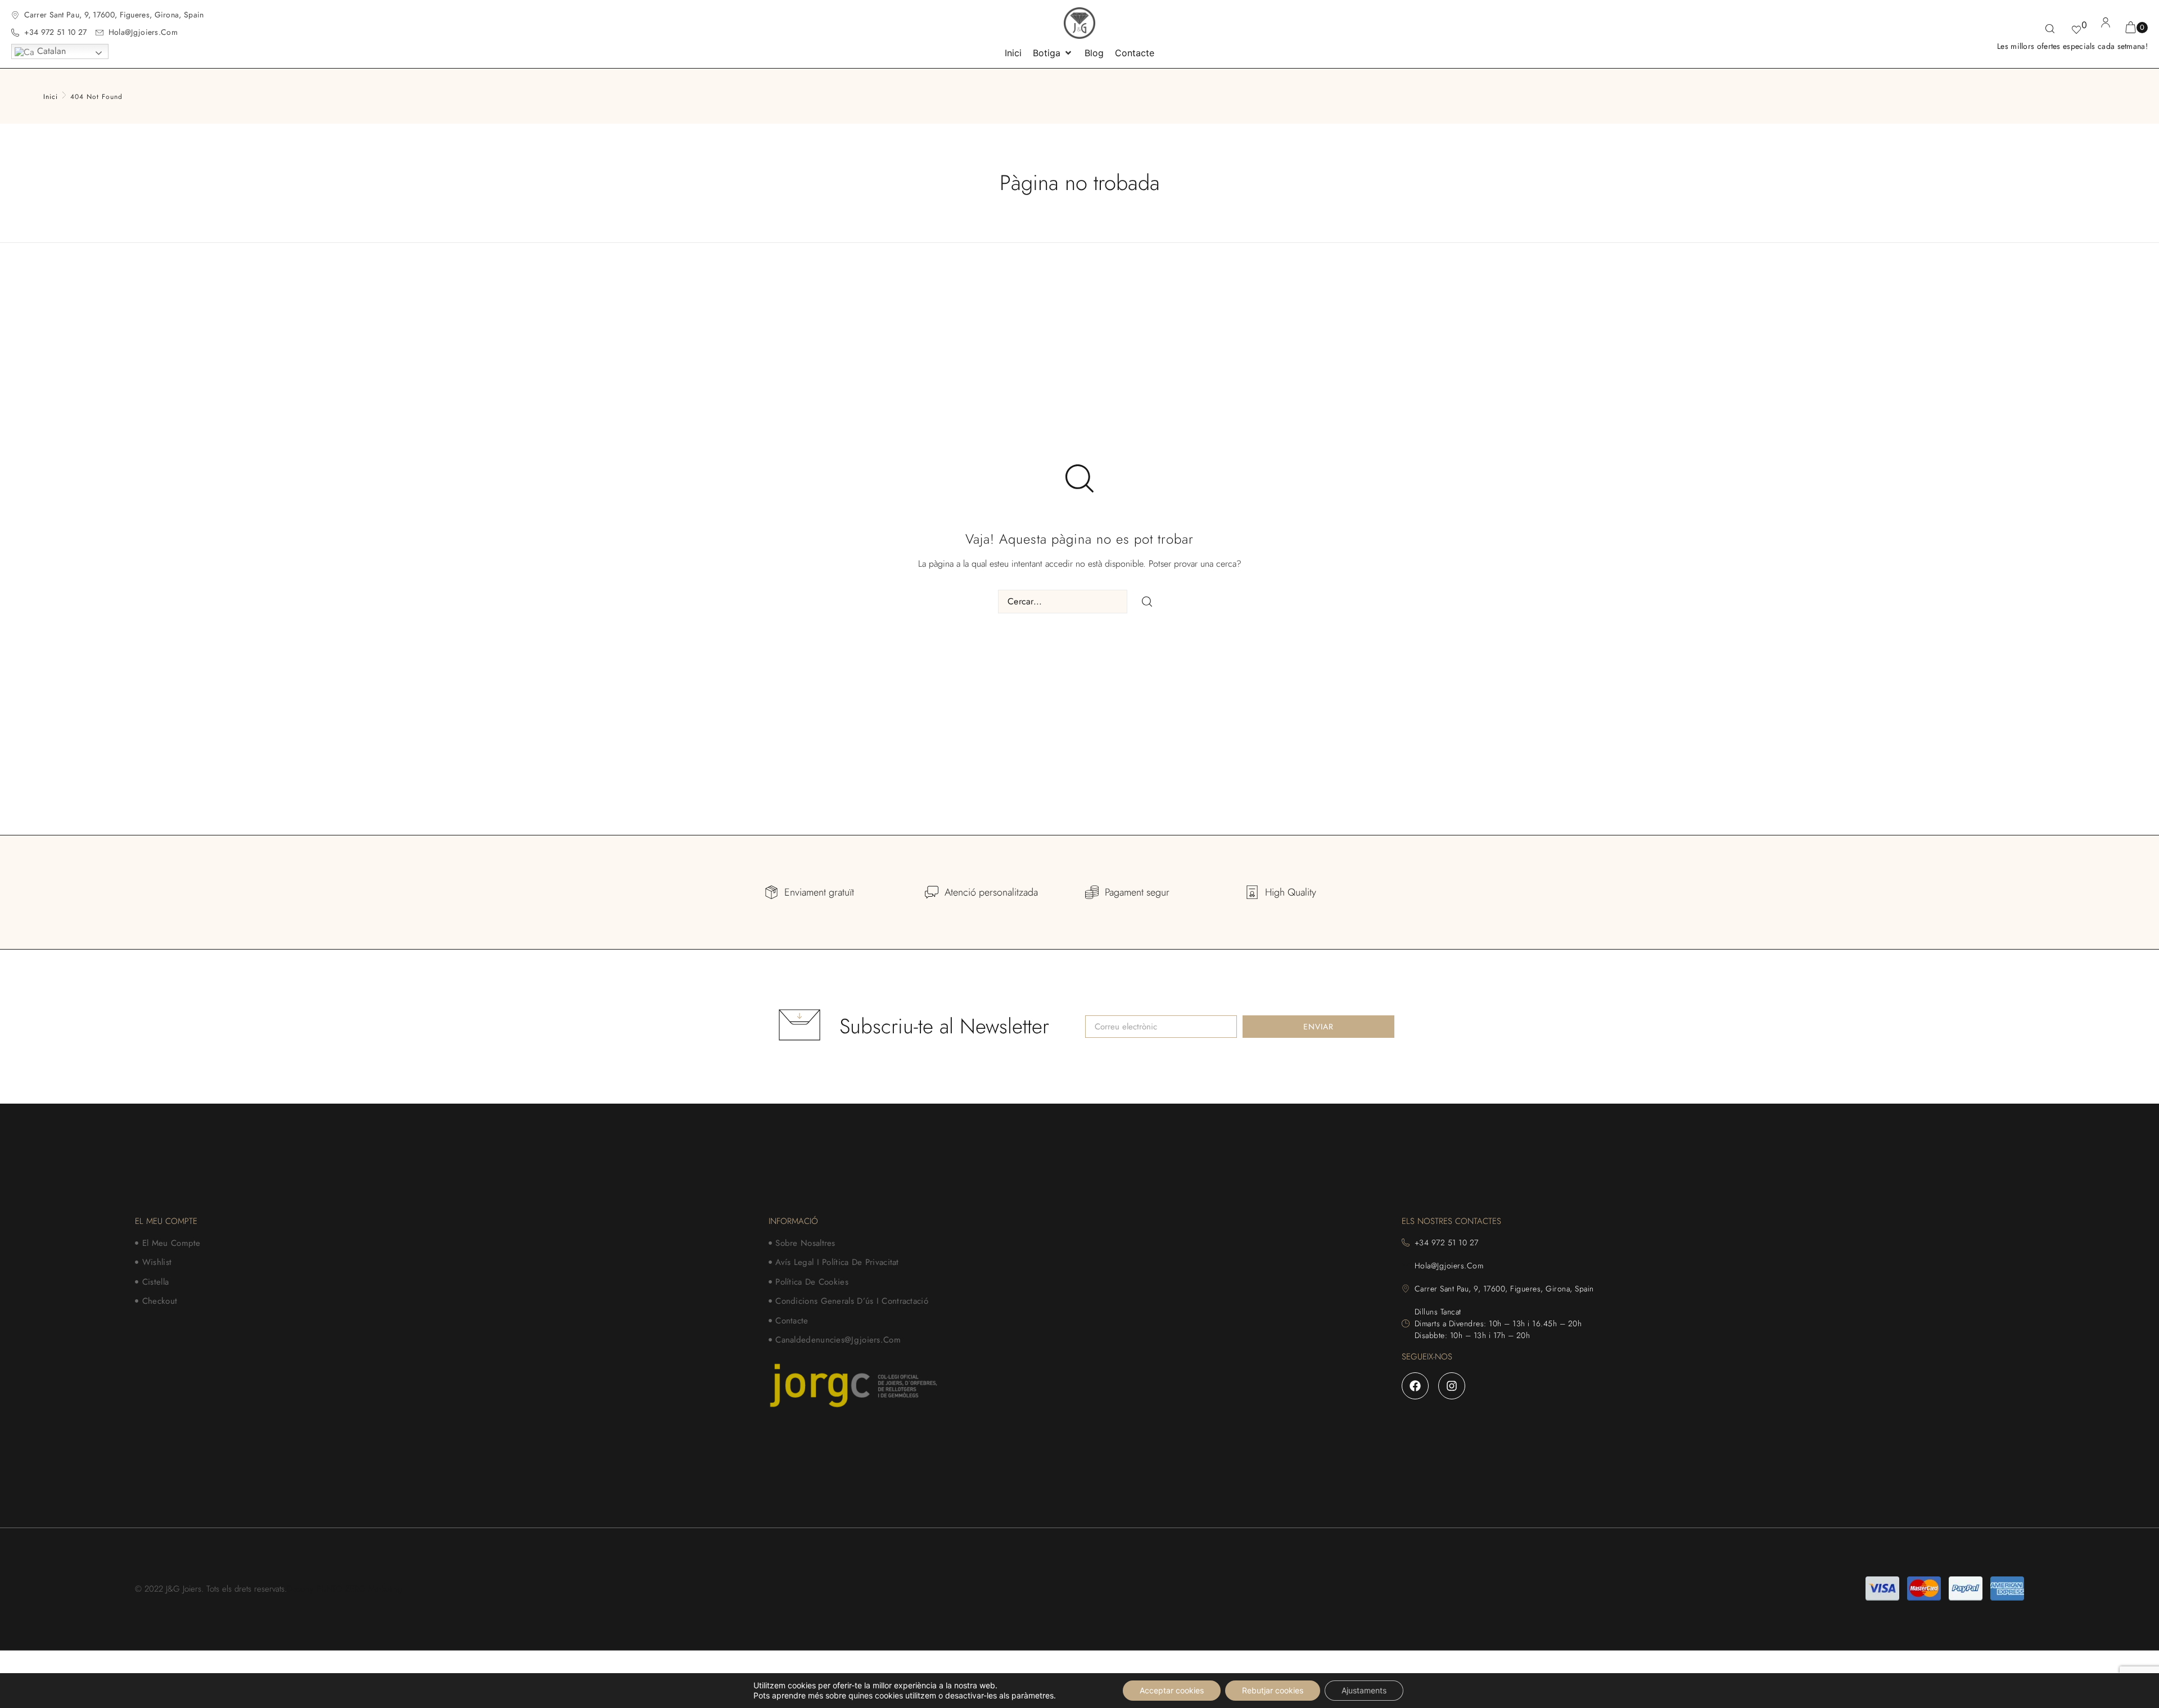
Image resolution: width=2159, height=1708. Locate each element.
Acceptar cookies (1172, 1690)
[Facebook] (1415, 1386)
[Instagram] (1452, 1386)
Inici (51, 97)
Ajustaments (1364, 1690)
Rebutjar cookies (1273, 1690)
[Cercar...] (2050, 30)
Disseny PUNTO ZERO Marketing (344, 1589)
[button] (1053, 53)
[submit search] (1147, 602)
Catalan (50, 51)
